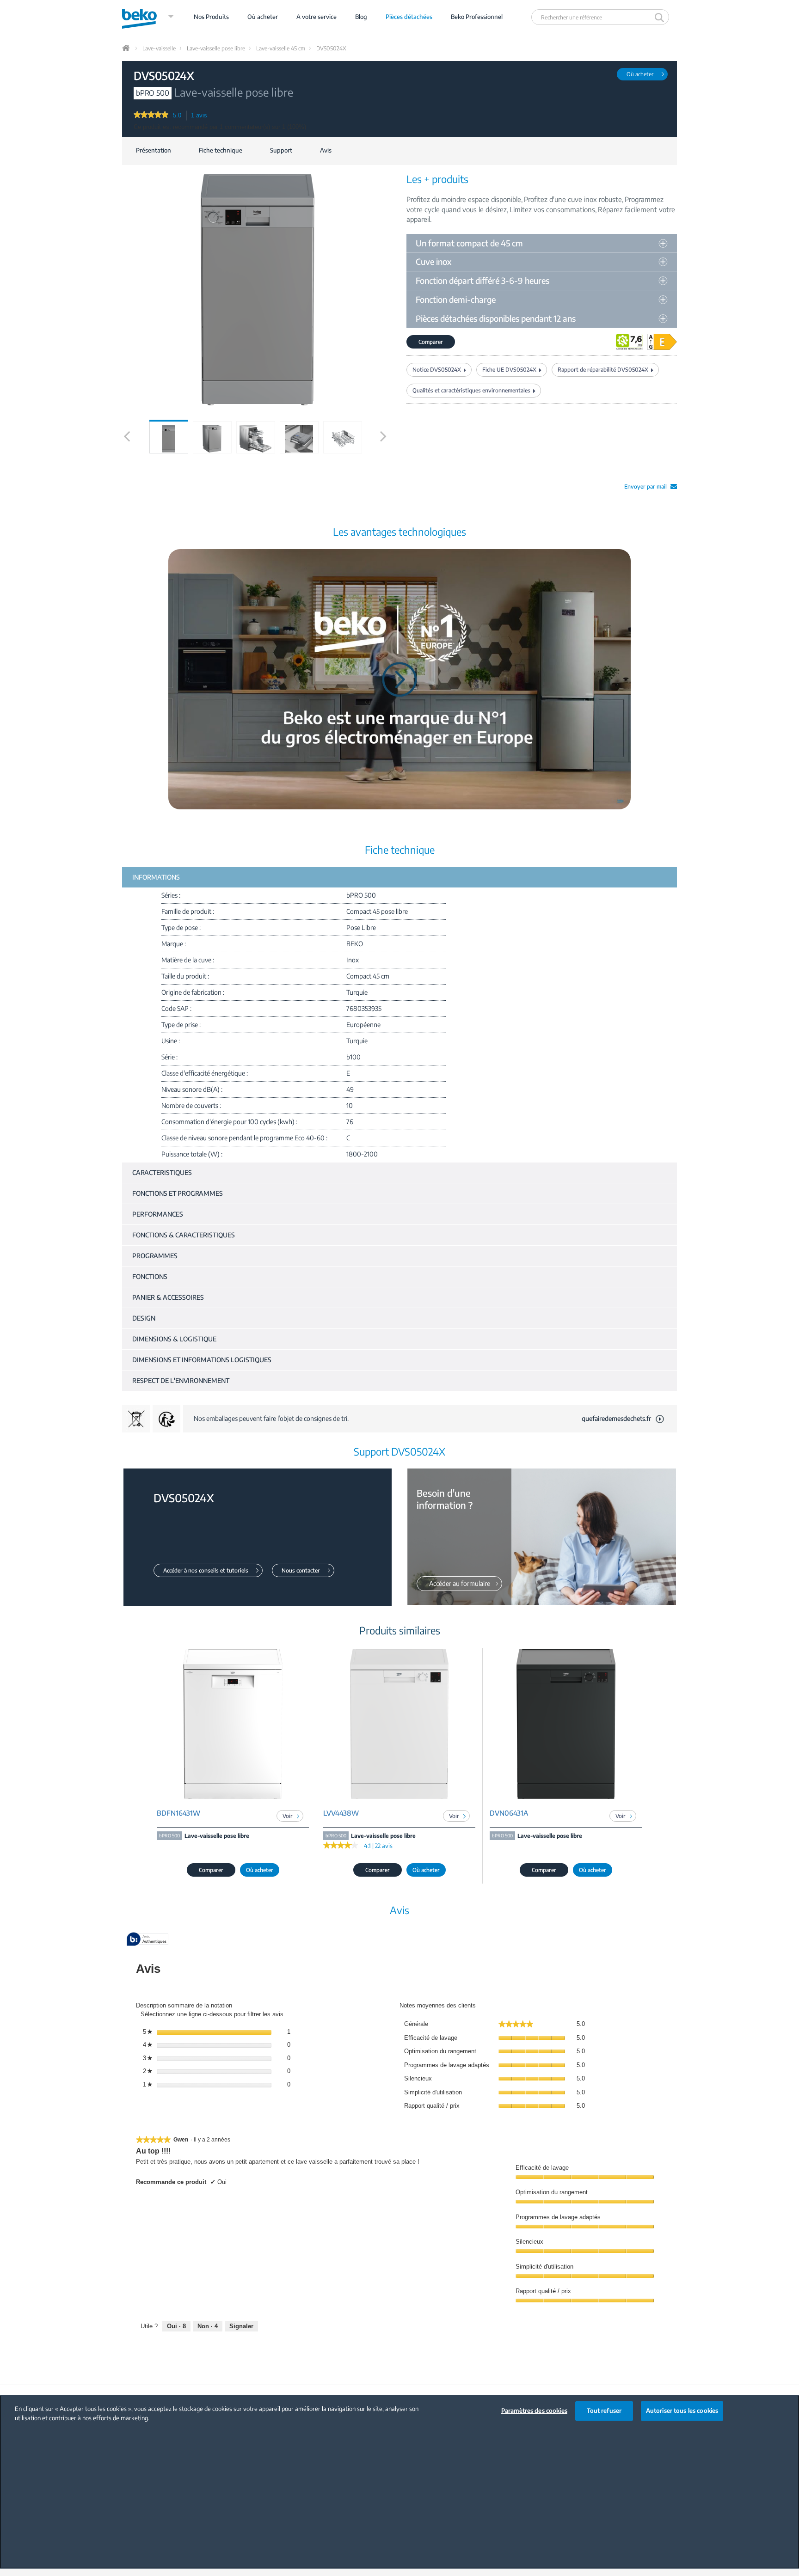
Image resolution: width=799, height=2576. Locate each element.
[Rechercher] (661, 17)
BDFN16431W (178, 1813)
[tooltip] (148, 1940)
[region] (399, 2482)
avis (202, 116)
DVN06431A (509, 1813)
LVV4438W (341, 1813)
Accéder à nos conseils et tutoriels (206, 1570)
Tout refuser (604, 2411)
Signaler (241, 2326)
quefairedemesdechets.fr (616, 1418)
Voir (288, 1816)
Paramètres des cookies (534, 2411)
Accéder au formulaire (460, 1583)
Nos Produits (211, 17)
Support (281, 150)
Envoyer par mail (645, 486)
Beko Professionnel (477, 17)
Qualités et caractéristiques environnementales (471, 390)
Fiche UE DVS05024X (509, 370)
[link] (151, 116)
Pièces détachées (409, 17)
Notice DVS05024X (437, 370)
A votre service (317, 17)
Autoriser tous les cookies (682, 2411)
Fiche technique (221, 150)
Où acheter (263, 17)
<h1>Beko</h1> (148, 17)
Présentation (154, 150)
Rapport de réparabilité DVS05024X (603, 370)
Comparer (431, 342)
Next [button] (384, 446)
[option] (169, 437)
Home (127, 48)
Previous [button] (126, 446)
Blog (361, 17)
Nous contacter (301, 1570)
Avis (326, 150)
